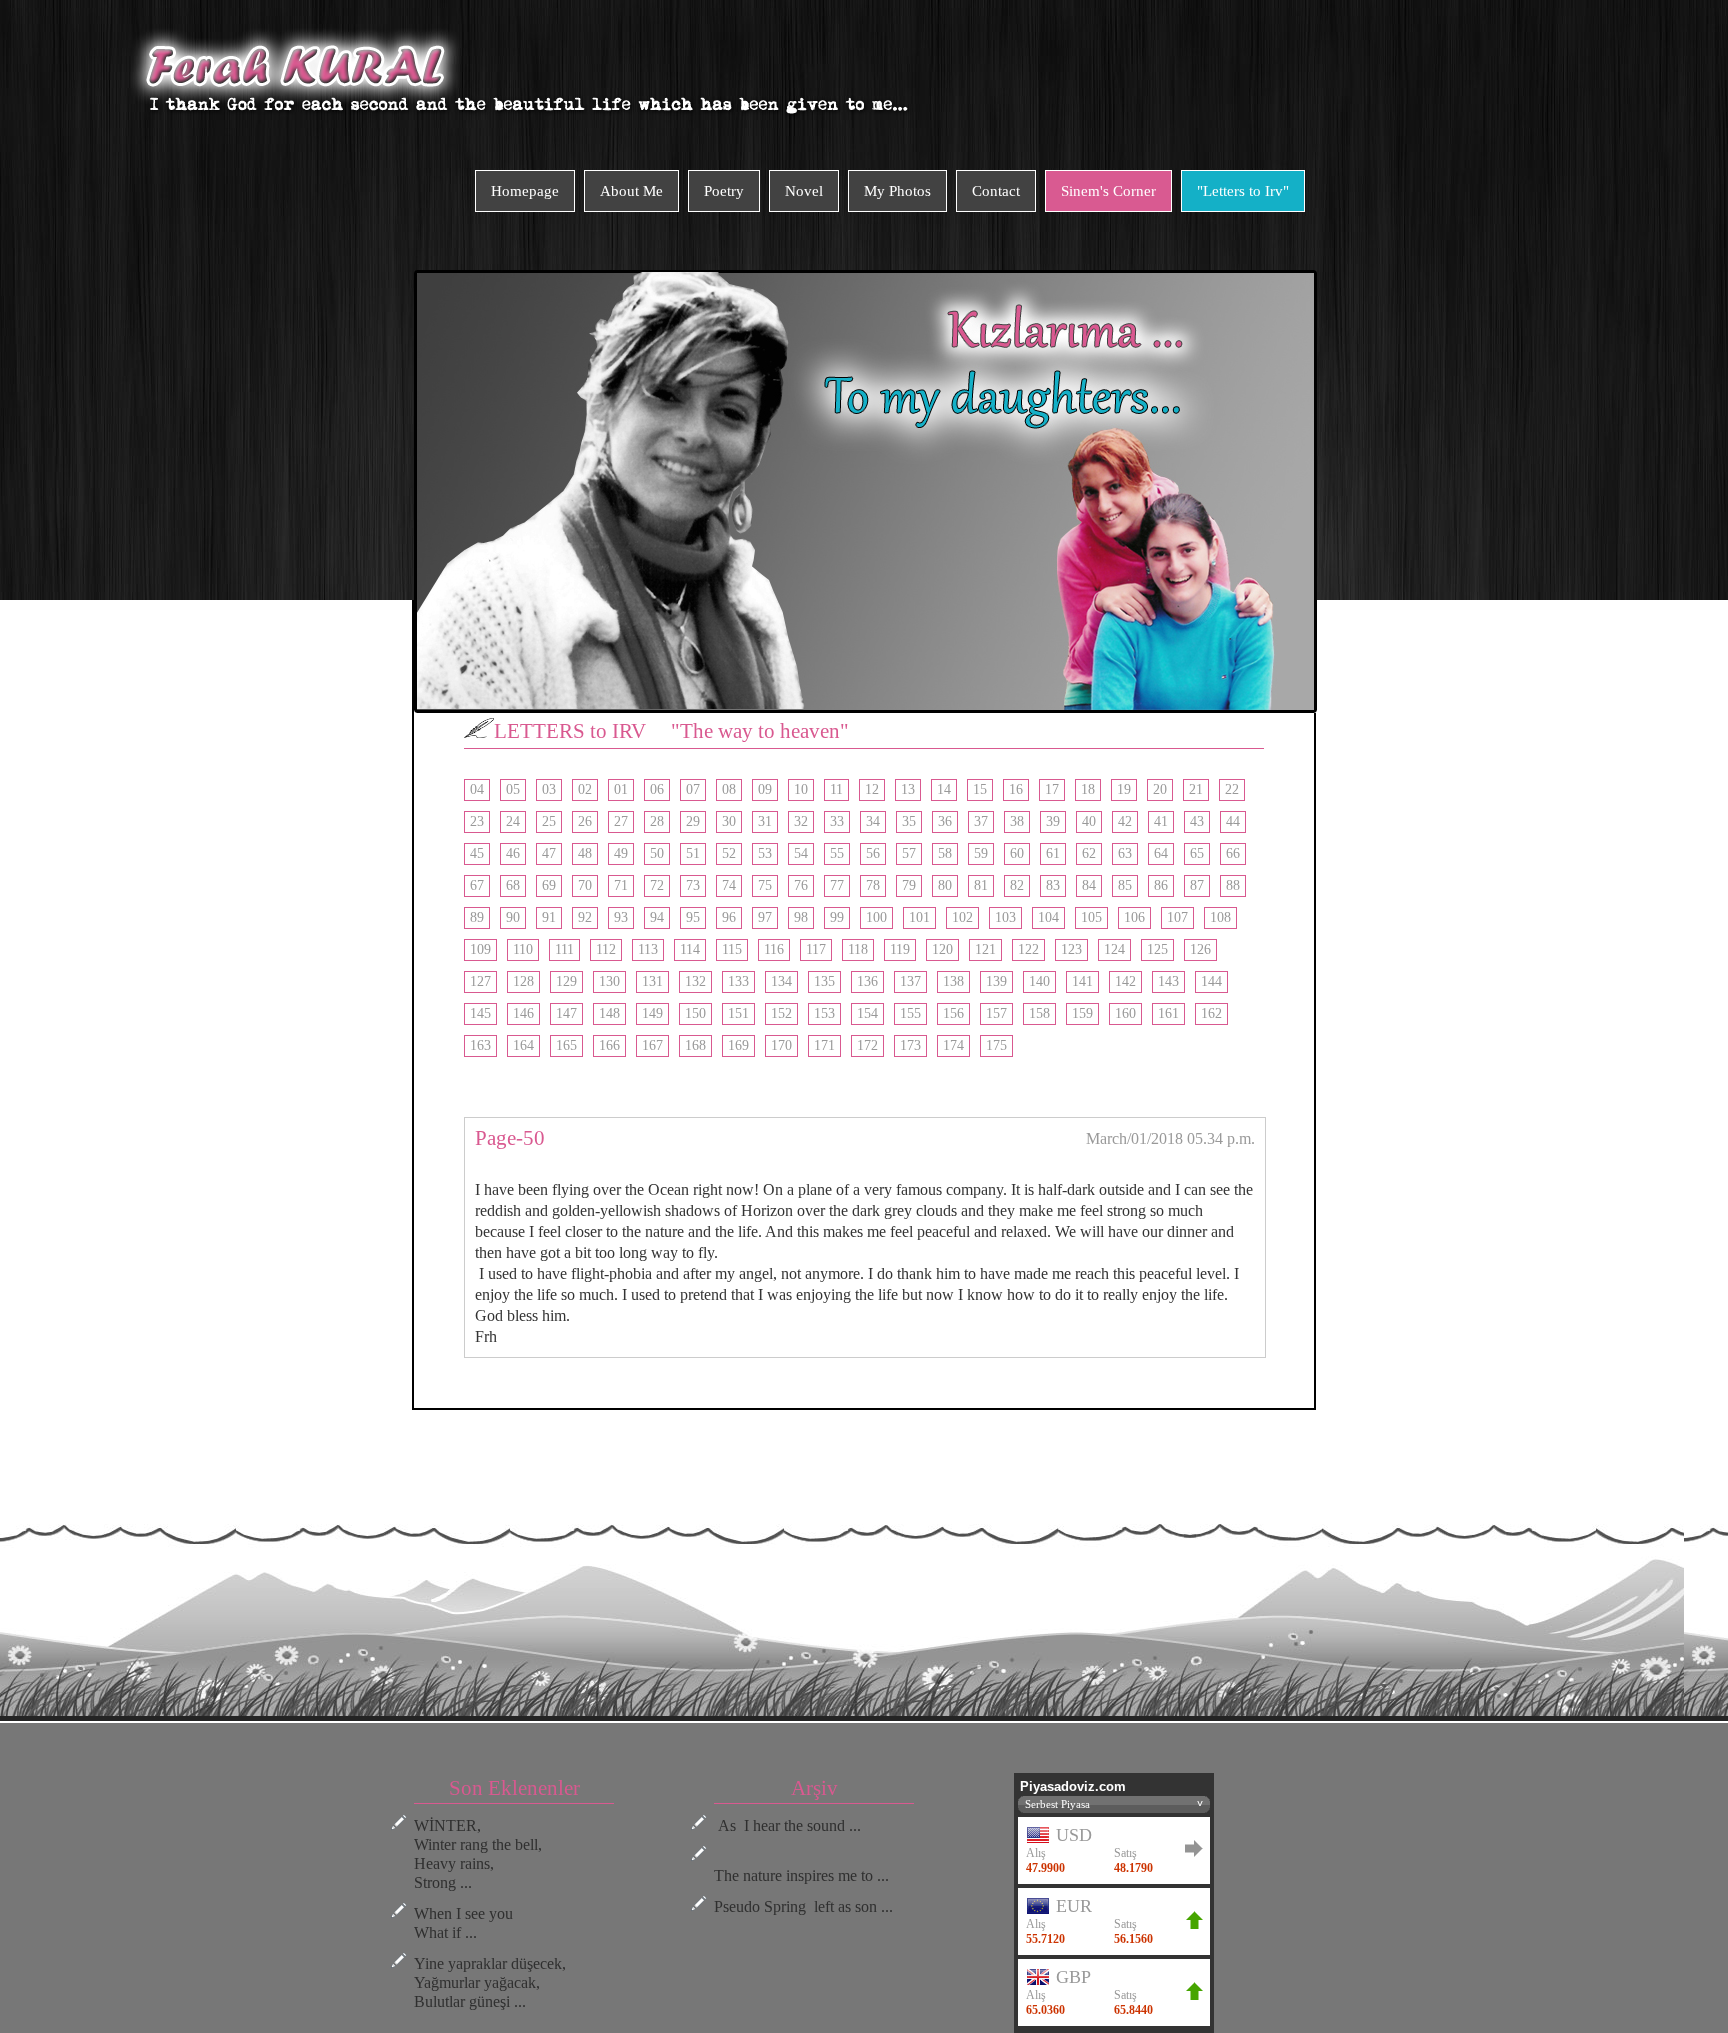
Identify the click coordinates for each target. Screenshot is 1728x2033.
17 (1052, 789)
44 (1233, 821)
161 (1168, 1013)
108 (1220, 917)
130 (609, 981)
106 (1134, 917)
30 (729, 821)
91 (549, 917)
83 (1053, 885)
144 (1211, 981)
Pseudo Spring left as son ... (803, 1906)
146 (523, 1013)
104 (1048, 917)
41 (1161, 821)
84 (1089, 885)
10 (801, 789)
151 (738, 1013)
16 (1016, 789)
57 (909, 853)
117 (816, 949)
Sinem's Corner (1108, 191)
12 (872, 789)
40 (1089, 821)
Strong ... (443, 1882)
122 (1028, 949)
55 (837, 853)
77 (837, 885)
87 (1197, 885)
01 (621, 789)
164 (523, 1045)
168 (695, 1045)
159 (1082, 1013)
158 (1039, 1013)
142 (1125, 981)
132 (695, 981)
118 (858, 949)
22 (1232, 789)
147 (566, 1013)
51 (693, 853)
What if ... (445, 1932)
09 (765, 789)
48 (585, 853)
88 (1233, 885)
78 (873, 885)
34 (873, 821)
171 (824, 1045)
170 (781, 1045)
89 (477, 917)
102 (962, 917)
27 (621, 821)
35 (909, 821)
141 (1082, 981)
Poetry (724, 191)
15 (980, 789)
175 (996, 1045)
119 (900, 949)
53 (765, 853)
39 (1053, 821)
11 (836, 789)
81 (981, 885)
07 (693, 789)
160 (1125, 1013)
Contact (996, 191)
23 (477, 821)
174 (953, 1045)
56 (873, 853)
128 (523, 981)
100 (876, 917)
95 (693, 917)
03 (549, 789)
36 (945, 821)
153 (824, 1013)
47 (549, 853)
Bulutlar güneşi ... (470, 2001)
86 (1161, 885)
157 (996, 1013)
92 (585, 917)
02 (585, 789)
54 (801, 853)
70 (585, 885)
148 (609, 1013)
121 (985, 949)
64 (1161, 853)
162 (1211, 1013)
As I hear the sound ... (787, 1825)
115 (732, 949)
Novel (804, 191)
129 (566, 981)
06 (657, 789)
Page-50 (510, 1138)
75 (765, 885)
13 (908, 789)
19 (1124, 789)
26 (585, 821)
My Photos (897, 191)
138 (953, 981)
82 (1017, 885)
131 (652, 981)
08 (729, 789)
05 (513, 789)
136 (867, 981)
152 (781, 1013)
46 (513, 853)
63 (1125, 853)
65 (1197, 853)
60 (1017, 853)
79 (909, 885)
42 (1125, 821)
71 (621, 885)
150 (695, 1013)
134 (781, 981)
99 (837, 917)
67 (477, 885)
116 (774, 949)
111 (564, 949)
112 (606, 949)
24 (513, 821)
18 (1088, 789)
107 (1177, 917)
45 (477, 853)
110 (523, 949)
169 (738, 1045)
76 (801, 885)
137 (910, 981)
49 (621, 853)
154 (867, 1013)
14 (944, 789)
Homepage (525, 191)
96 (729, 917)
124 (1114, 949)
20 (1160, 789)
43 (1197, 821)
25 (549, 821)
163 (480, 1045)
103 (1005, 917)
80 (945, 885)
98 (801, 917)
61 (1053, 853)
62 (1089, 853)
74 (729, 885)
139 (996, 981)
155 (910, 1013)
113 (648, 949)
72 (657, 885)
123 (1071, 949)
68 (513, 885)
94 (657, 917)
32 (801, 821)
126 (1200, 949)
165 (566, 1045)
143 (1168, 981)
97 (765, 917)
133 (738, 981)
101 (919, 917)
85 (1125, 885)
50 (657, 853)
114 (690, 949)
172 (867, 1045)
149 (652, 1013)
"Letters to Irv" (1243, 191)
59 (981, 853)
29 (693, 821)
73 (693, 885)
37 (981, 821)
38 (1017, 821)
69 (549, 885)
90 (513, 917)
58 (945, 853)
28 (657, 821)
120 (942, 949)
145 (480, 1013)
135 (824, 981)
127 (480, 981)
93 (621, 917)
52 (729, 853)
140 (1039, 981)
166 (609, 1045)
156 (953, 1013)
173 (910, 1045)
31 (765, 821)
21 (1196, 789)
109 (480, 949)
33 (837, 821)
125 (1157, 949)
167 (652, 1045)
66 (1233, 853)
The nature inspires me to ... (801, 1875)
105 (1091, 917)
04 (477, 789)
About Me (631, 191)
